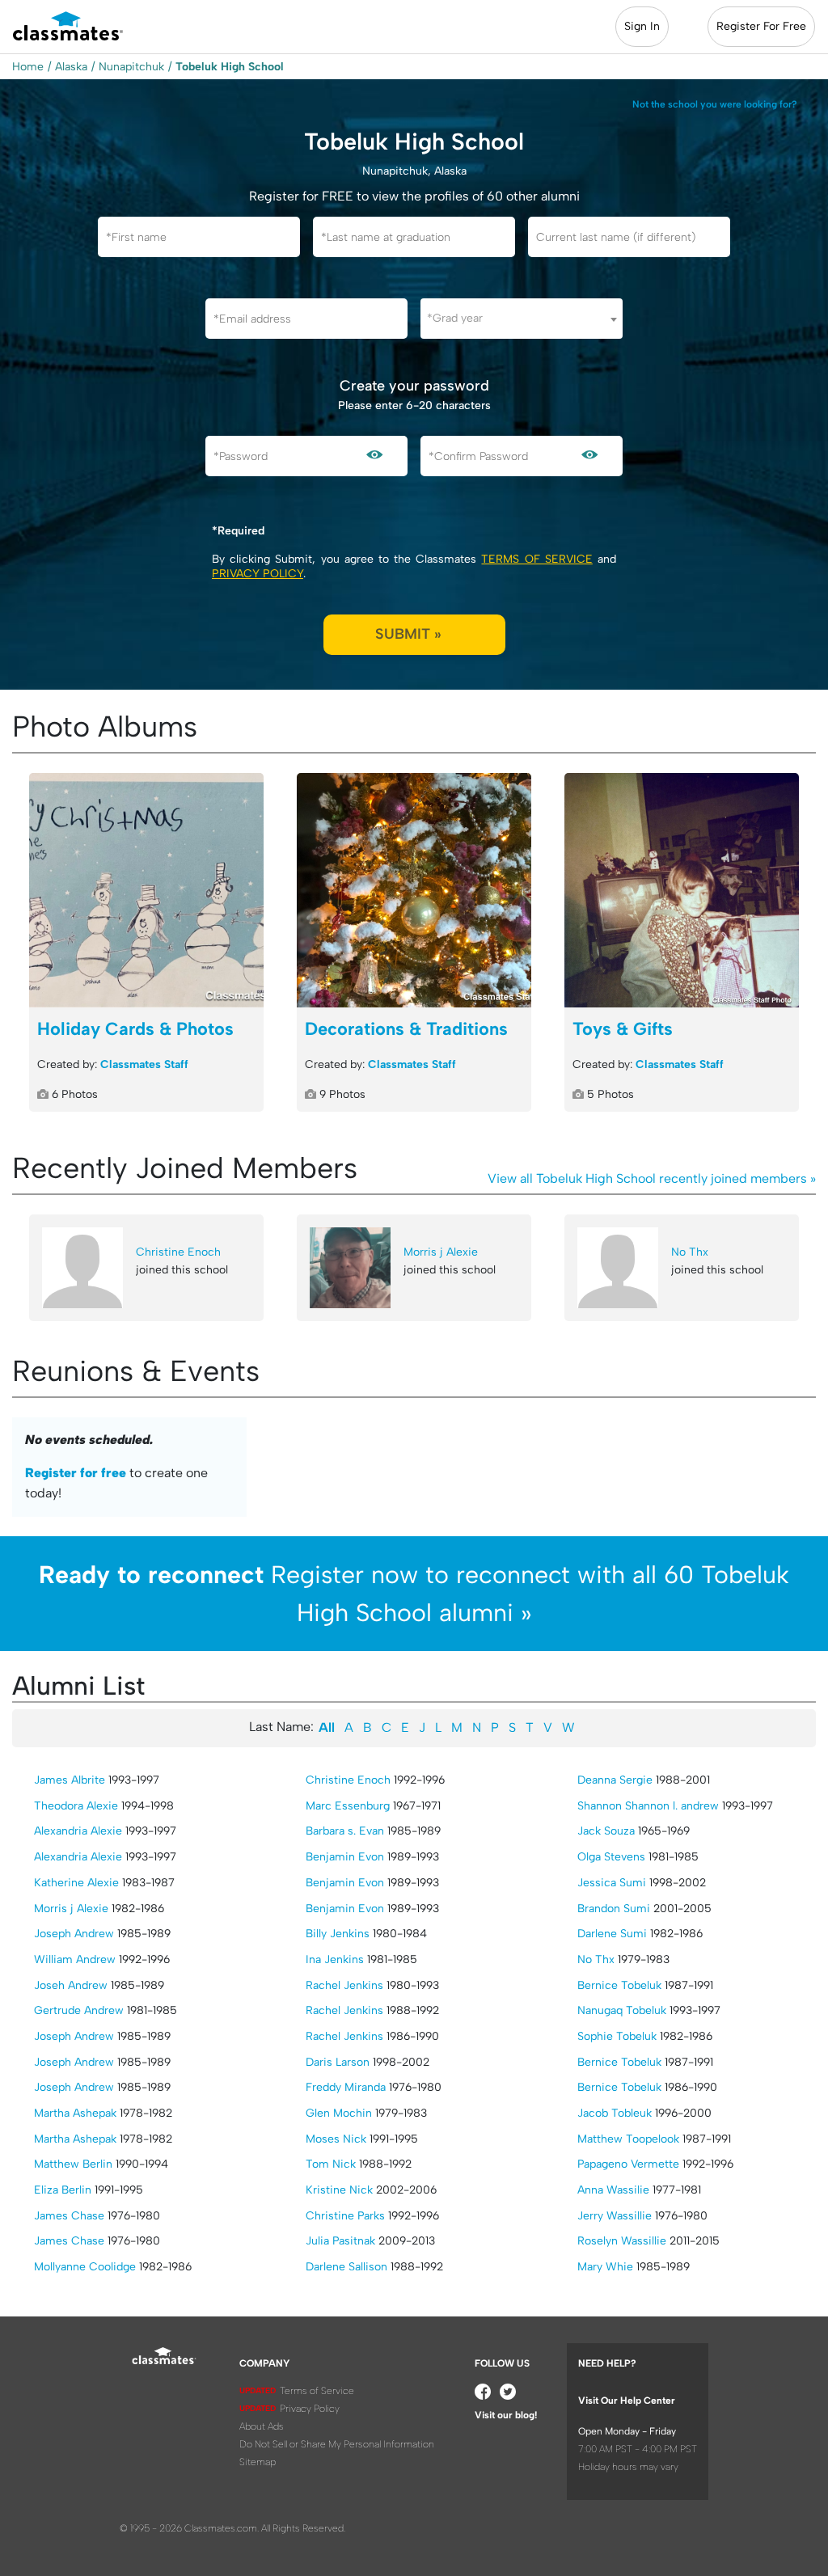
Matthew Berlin (73, 2164)
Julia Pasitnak (340, 2241)
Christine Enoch (178, 1252)
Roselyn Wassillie (622, 2241)
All (327, 1727)
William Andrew (75, 1959)
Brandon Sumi (614, 1909)
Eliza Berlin (63, 2190)
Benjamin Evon (345, 1857)
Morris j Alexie (441, 1252)
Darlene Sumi (612, 1934)
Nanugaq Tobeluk (622, 2010)
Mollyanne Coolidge (85, 2267)
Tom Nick (331, 2164)
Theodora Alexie (76, 1806)
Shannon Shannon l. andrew (648, 1806)
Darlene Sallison (346, 2267)
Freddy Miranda (346, 2087)
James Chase (69, 2216)
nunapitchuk (131, 67)
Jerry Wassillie (615, 2216)
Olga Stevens (611, 1857)
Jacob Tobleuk (615, 2113)
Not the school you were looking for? (715, 104)
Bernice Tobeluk (619, 1985)
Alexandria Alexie (78, 1831)
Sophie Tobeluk (617, 2036)
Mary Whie (605, 2267)
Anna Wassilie (613, 2190)
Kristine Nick (339, 2190)
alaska (71, 67)
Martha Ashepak (75, 2113)
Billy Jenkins (338, 1934)
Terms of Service (537, 559)
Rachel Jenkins (344, 1985)
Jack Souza (606, 1831)
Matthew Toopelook (628, 2139)
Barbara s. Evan (345, 1831)
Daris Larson (338, 2062)
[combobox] (522, 319)
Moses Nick (336, 2139)
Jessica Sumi (612, 1883)
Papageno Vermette (628, 2164)
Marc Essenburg (348, 1806)
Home (28, 67)
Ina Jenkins (335, 1959)
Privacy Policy (258, 574)
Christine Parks (345, 2216)
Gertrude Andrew (79, 2010)
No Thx (690, 1252)
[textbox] (522, 318)
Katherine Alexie (76, 1883)
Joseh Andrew (71, 1985)
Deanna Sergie (615, 1780)
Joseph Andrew (74, 1934)
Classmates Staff (144, 1064)
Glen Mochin (339, 2113)
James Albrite (70, 1780)
